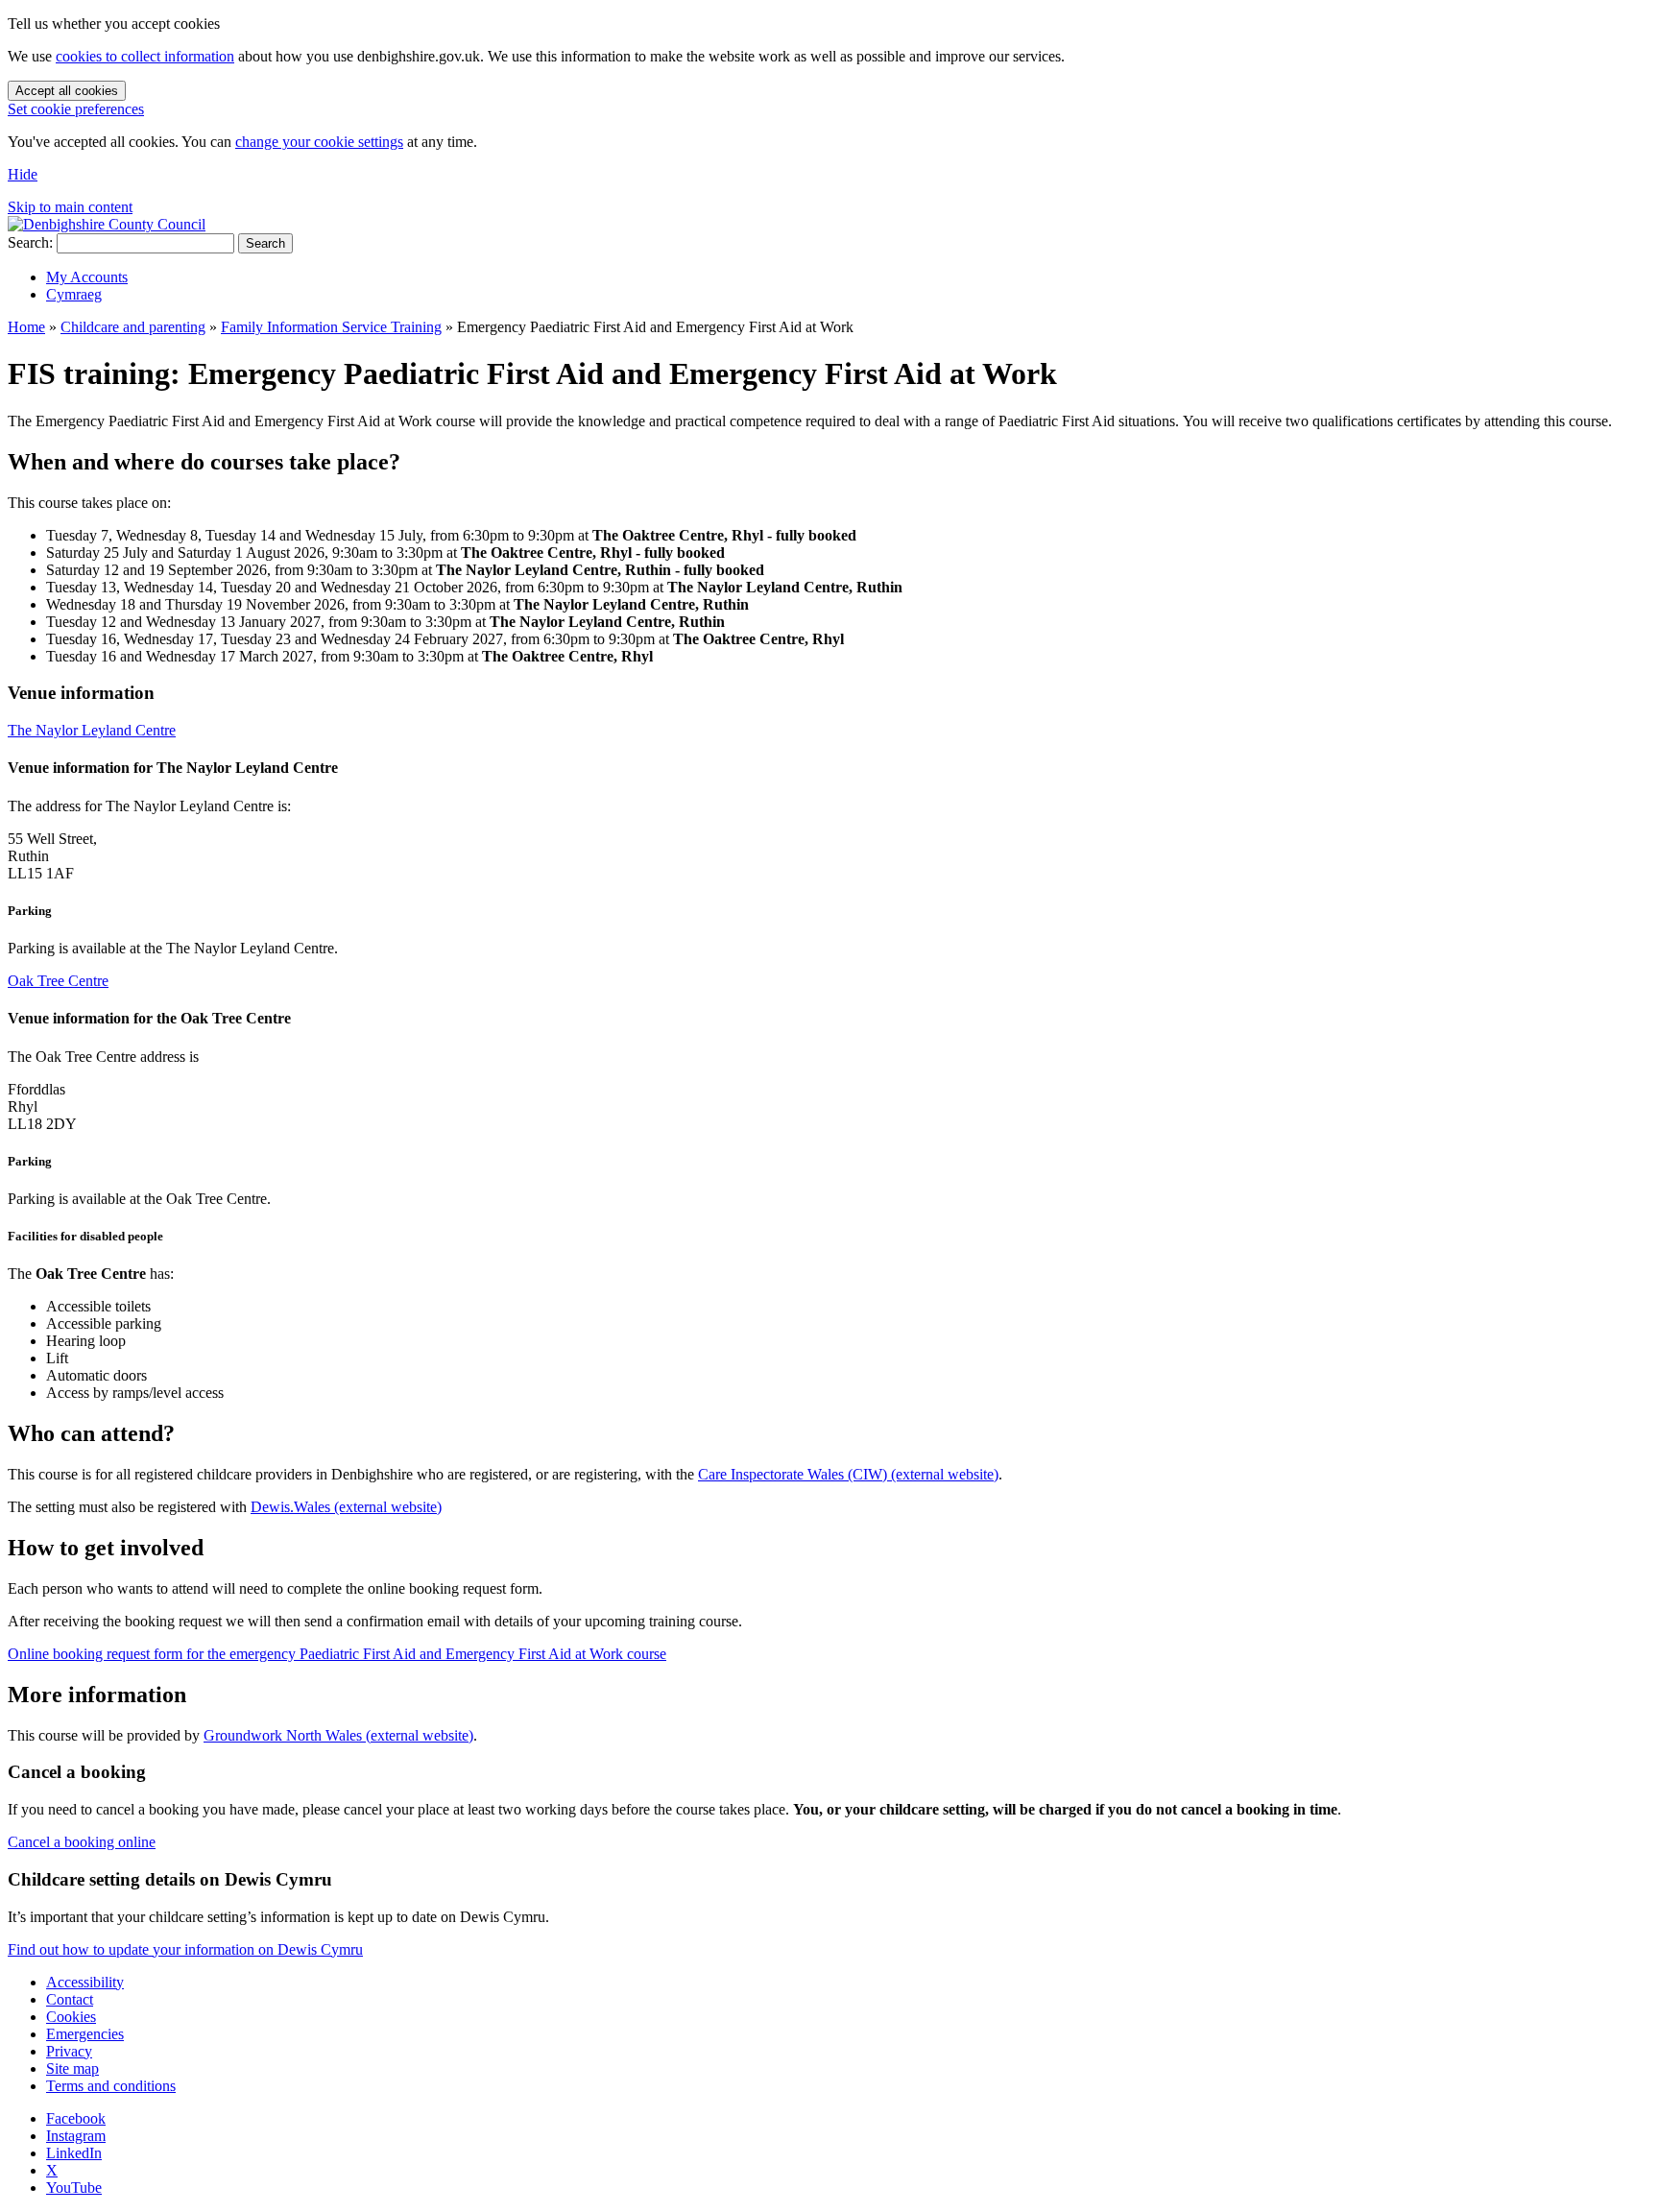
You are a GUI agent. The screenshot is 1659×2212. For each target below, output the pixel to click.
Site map (72, 2068)
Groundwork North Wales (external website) (338, 1735)
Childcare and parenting (133, 327)
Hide (23, 174)
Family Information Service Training (331, 327)
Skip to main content (70, 207)
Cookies (71, 2017)
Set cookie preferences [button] (76, 109)
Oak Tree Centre (58, 981)
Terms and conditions (111, 2086)
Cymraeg (74, 294)
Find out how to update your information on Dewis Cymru (185, 1949)
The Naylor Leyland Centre (92, 730)
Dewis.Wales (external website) (346, 1507)
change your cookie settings (319, 142)
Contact (70, 1999)
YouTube (74, 2188)
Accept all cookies (67, 91)
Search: (30, 242)
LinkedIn (74, 2153)
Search (265, 243)
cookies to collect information (145, 56)
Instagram (76, 2136)
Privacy (69, 2051)
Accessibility (85, 1982)
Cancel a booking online (82, 1842)
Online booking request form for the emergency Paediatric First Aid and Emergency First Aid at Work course (337, 1654)
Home (26, 327)
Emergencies (85, 2034)
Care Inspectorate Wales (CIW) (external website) (848, 1474)
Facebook (76, 2118)
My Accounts (87, 277)
